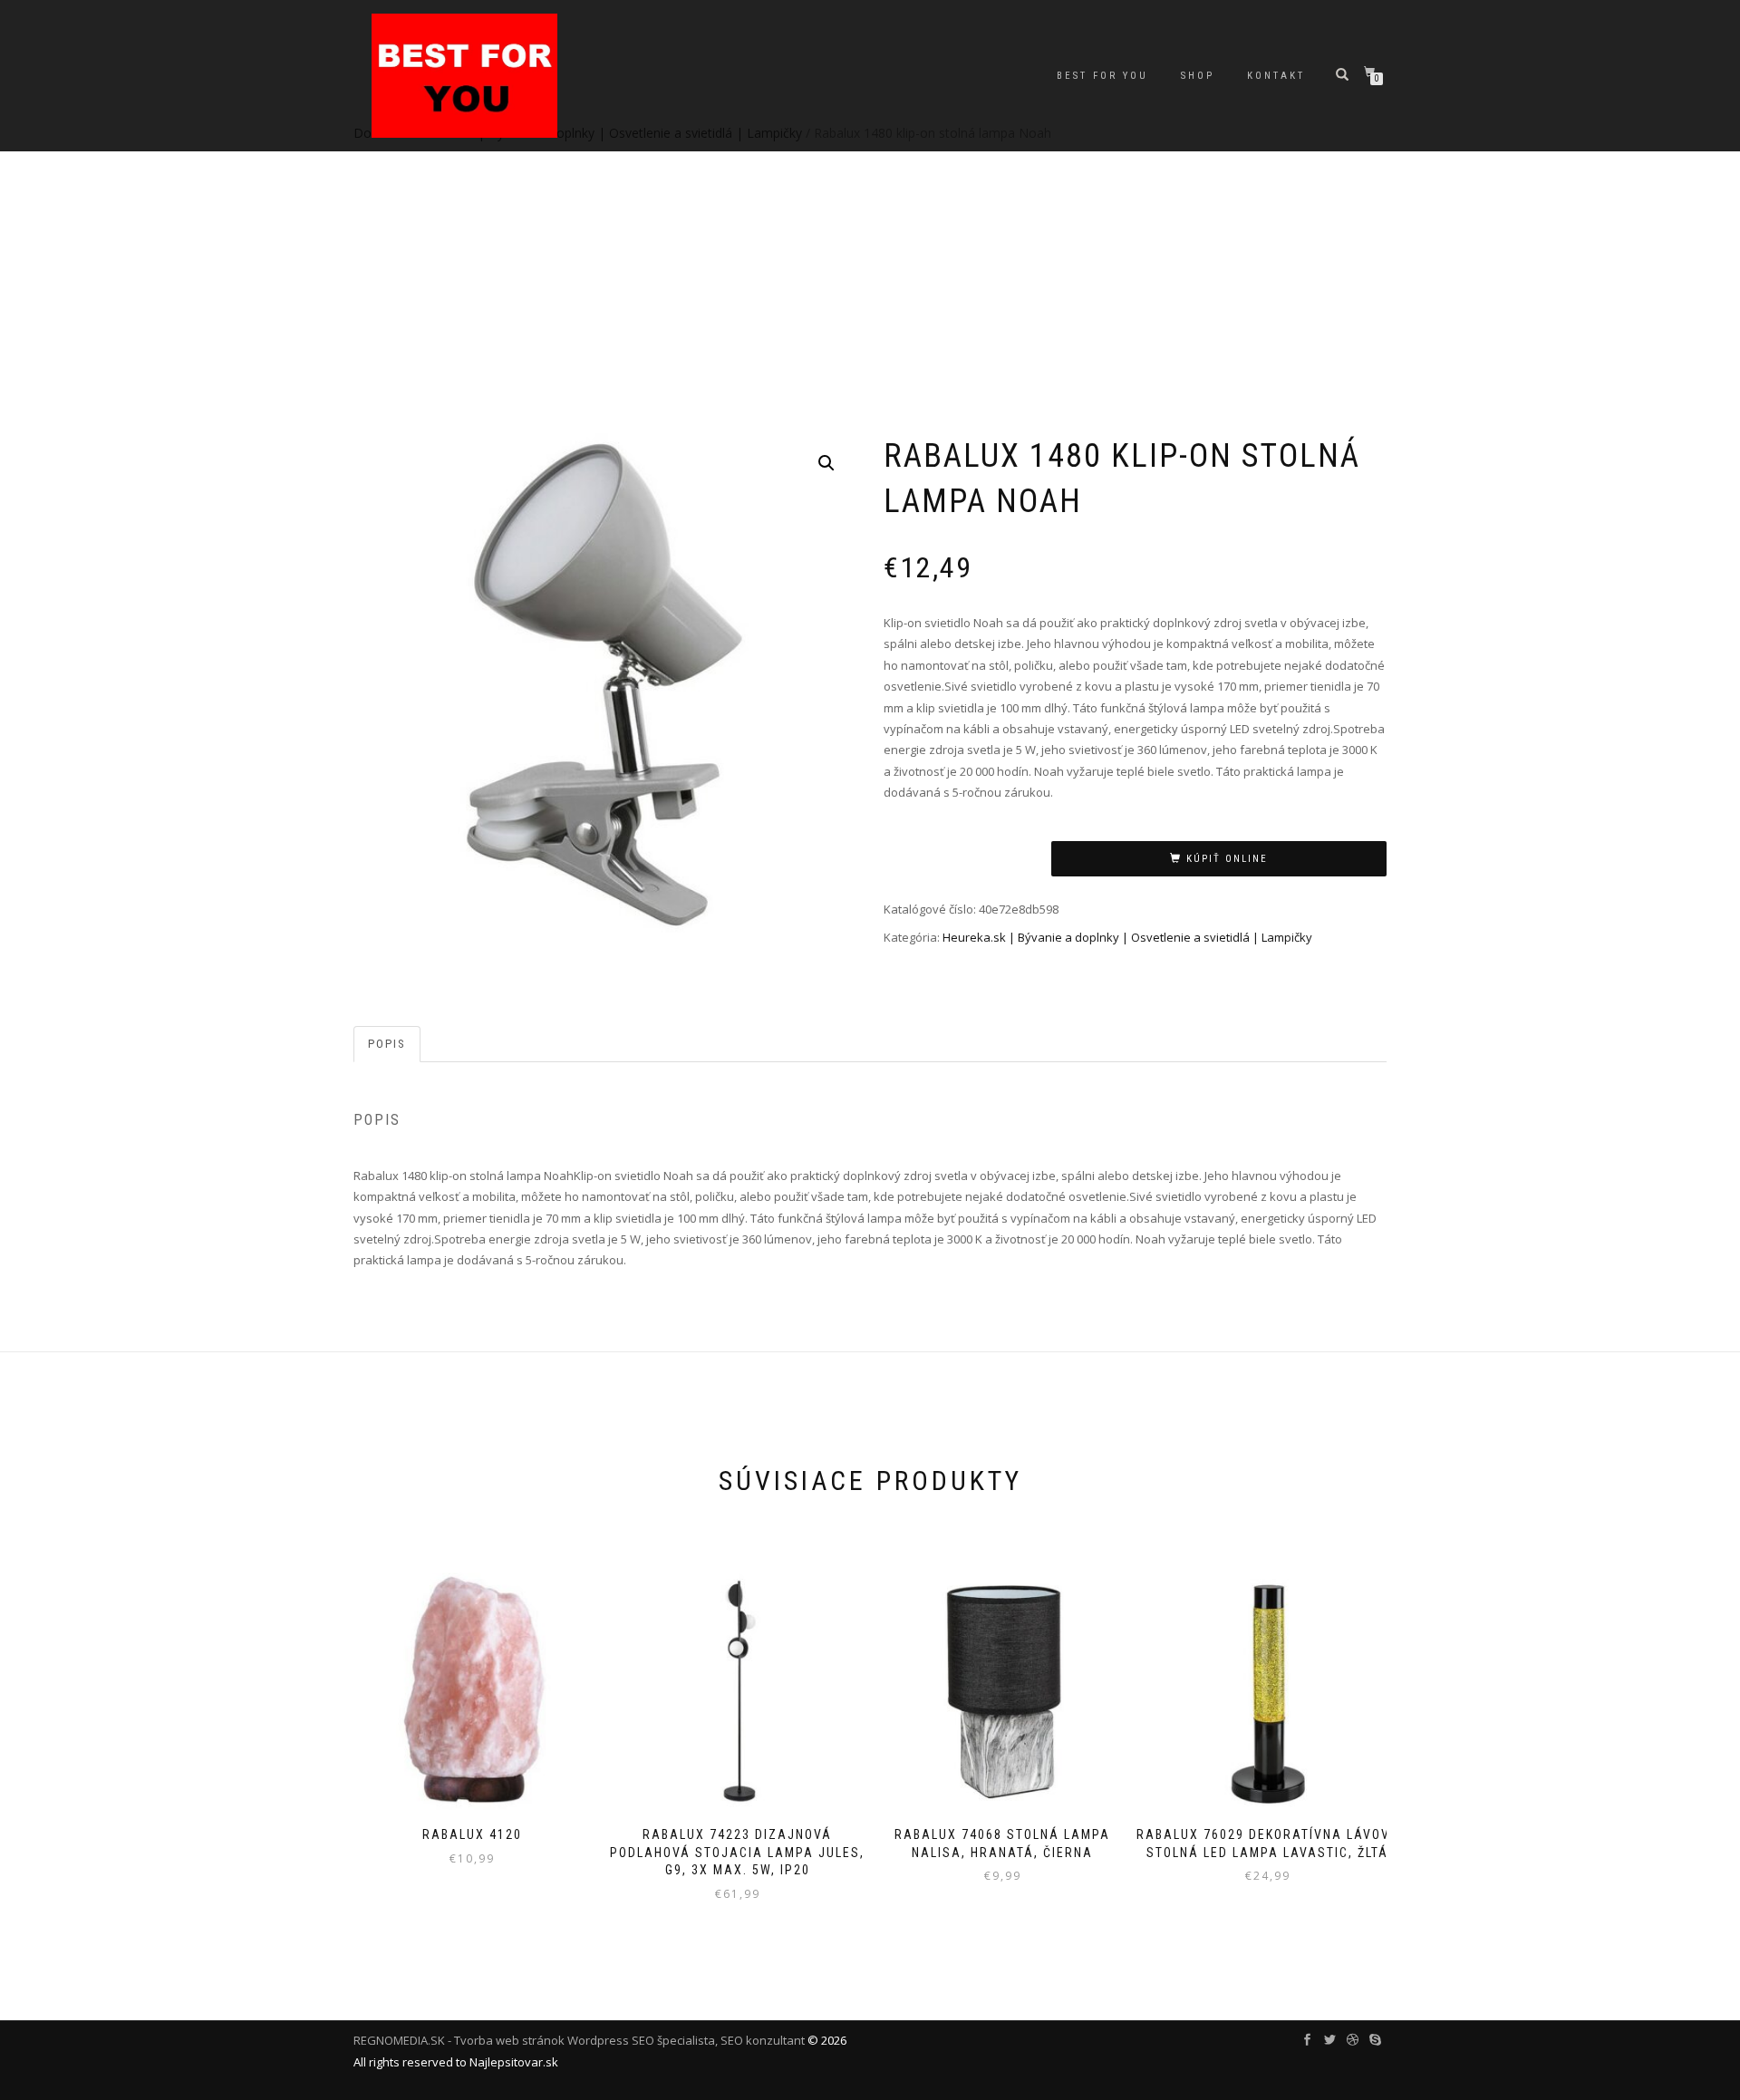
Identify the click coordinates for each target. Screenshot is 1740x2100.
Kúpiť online (1227, 859)
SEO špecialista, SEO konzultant (718, 2040)
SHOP (1198, 76)
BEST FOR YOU (1102, 76)
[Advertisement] (870, 290)
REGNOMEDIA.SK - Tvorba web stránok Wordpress (491, 2040)
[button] (826, 463)
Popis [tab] (387, 1044)
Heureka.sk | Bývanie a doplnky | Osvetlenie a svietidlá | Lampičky (1127, 937)
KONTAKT (1276, 76)
